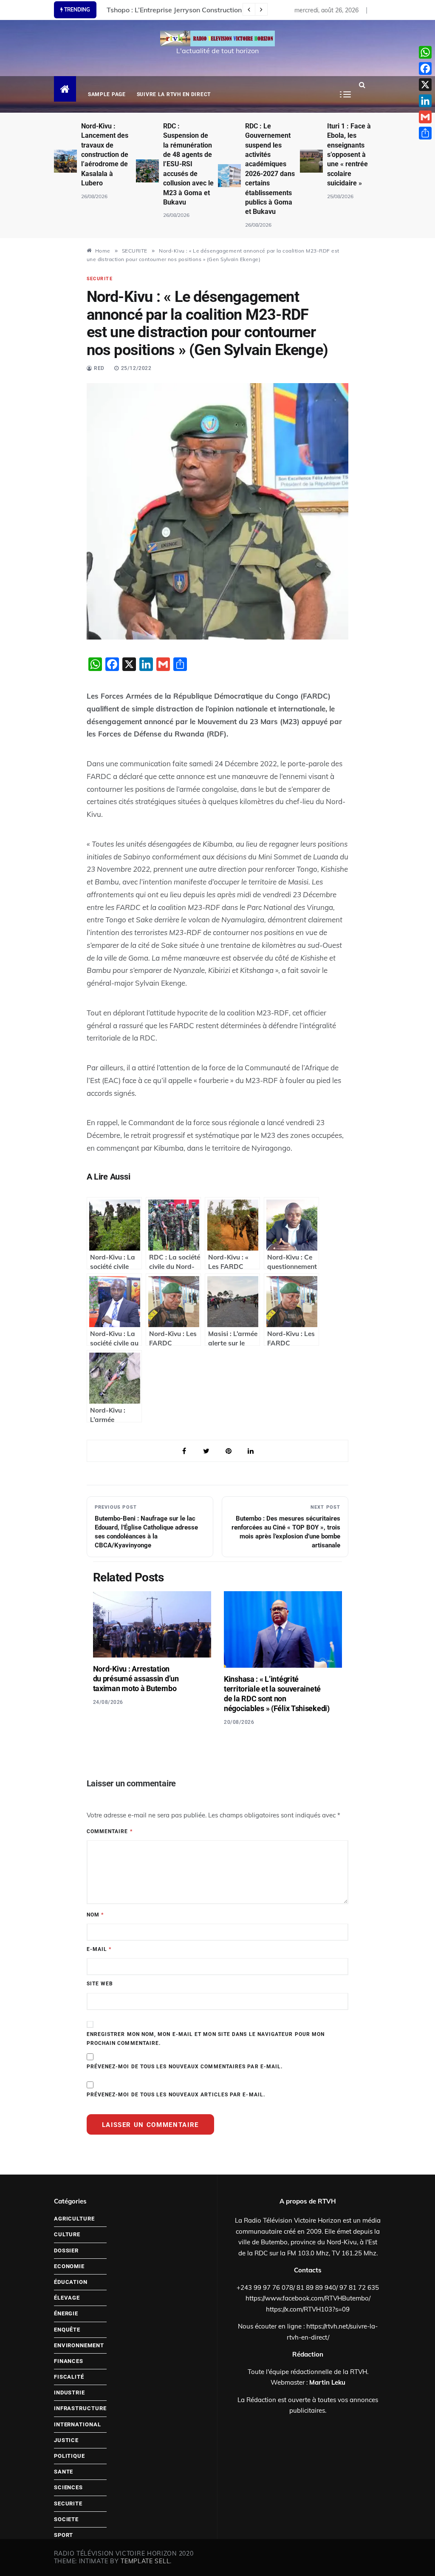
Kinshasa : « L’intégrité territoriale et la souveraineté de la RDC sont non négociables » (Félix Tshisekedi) (277, 1694)
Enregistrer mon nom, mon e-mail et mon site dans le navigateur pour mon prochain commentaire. (206, 2039)
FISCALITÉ (69, 2377)
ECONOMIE (69, 2266)
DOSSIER (66, 2250)
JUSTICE (66, 2440)
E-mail (99, 1949)
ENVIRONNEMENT (79, 2345)
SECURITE (100, 279)
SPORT (64, 2535)
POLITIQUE (69, 2456)
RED (99, 368)
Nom (95, 1915)
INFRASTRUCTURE (80, 2408)
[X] (425, 85)
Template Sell (145, 2561)
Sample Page (107, 94)
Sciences (68, 2487)
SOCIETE (66, 2519)
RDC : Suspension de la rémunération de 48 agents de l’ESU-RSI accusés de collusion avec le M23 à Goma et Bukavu (188, 164)
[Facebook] (425, 68)
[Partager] (425, 133)
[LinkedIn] (425, 101)
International (78, 2424)
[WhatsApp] (425, 52)
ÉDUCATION (71, 2282)
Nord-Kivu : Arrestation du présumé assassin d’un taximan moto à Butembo (136, 1679)
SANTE (64, 2472)
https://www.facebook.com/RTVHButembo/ (308, 2298)
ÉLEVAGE (67, 2298)
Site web (100, 1984)
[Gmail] (425, 117)
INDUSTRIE (69, 2393)
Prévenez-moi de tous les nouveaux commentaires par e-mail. (185, 2067)
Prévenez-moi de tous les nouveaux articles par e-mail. (176, 2095)
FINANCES (69, 2361)
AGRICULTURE (74, 2219)
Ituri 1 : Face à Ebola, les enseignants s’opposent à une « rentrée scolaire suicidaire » (349, 155)
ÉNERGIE (66, 2313)
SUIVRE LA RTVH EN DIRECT (174, 94)
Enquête (67, 2330)
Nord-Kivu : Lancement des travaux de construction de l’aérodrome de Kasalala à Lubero (105, 155)
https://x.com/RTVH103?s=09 (308, 2309)
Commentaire (110, 1831)
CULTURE (67, 2234)
